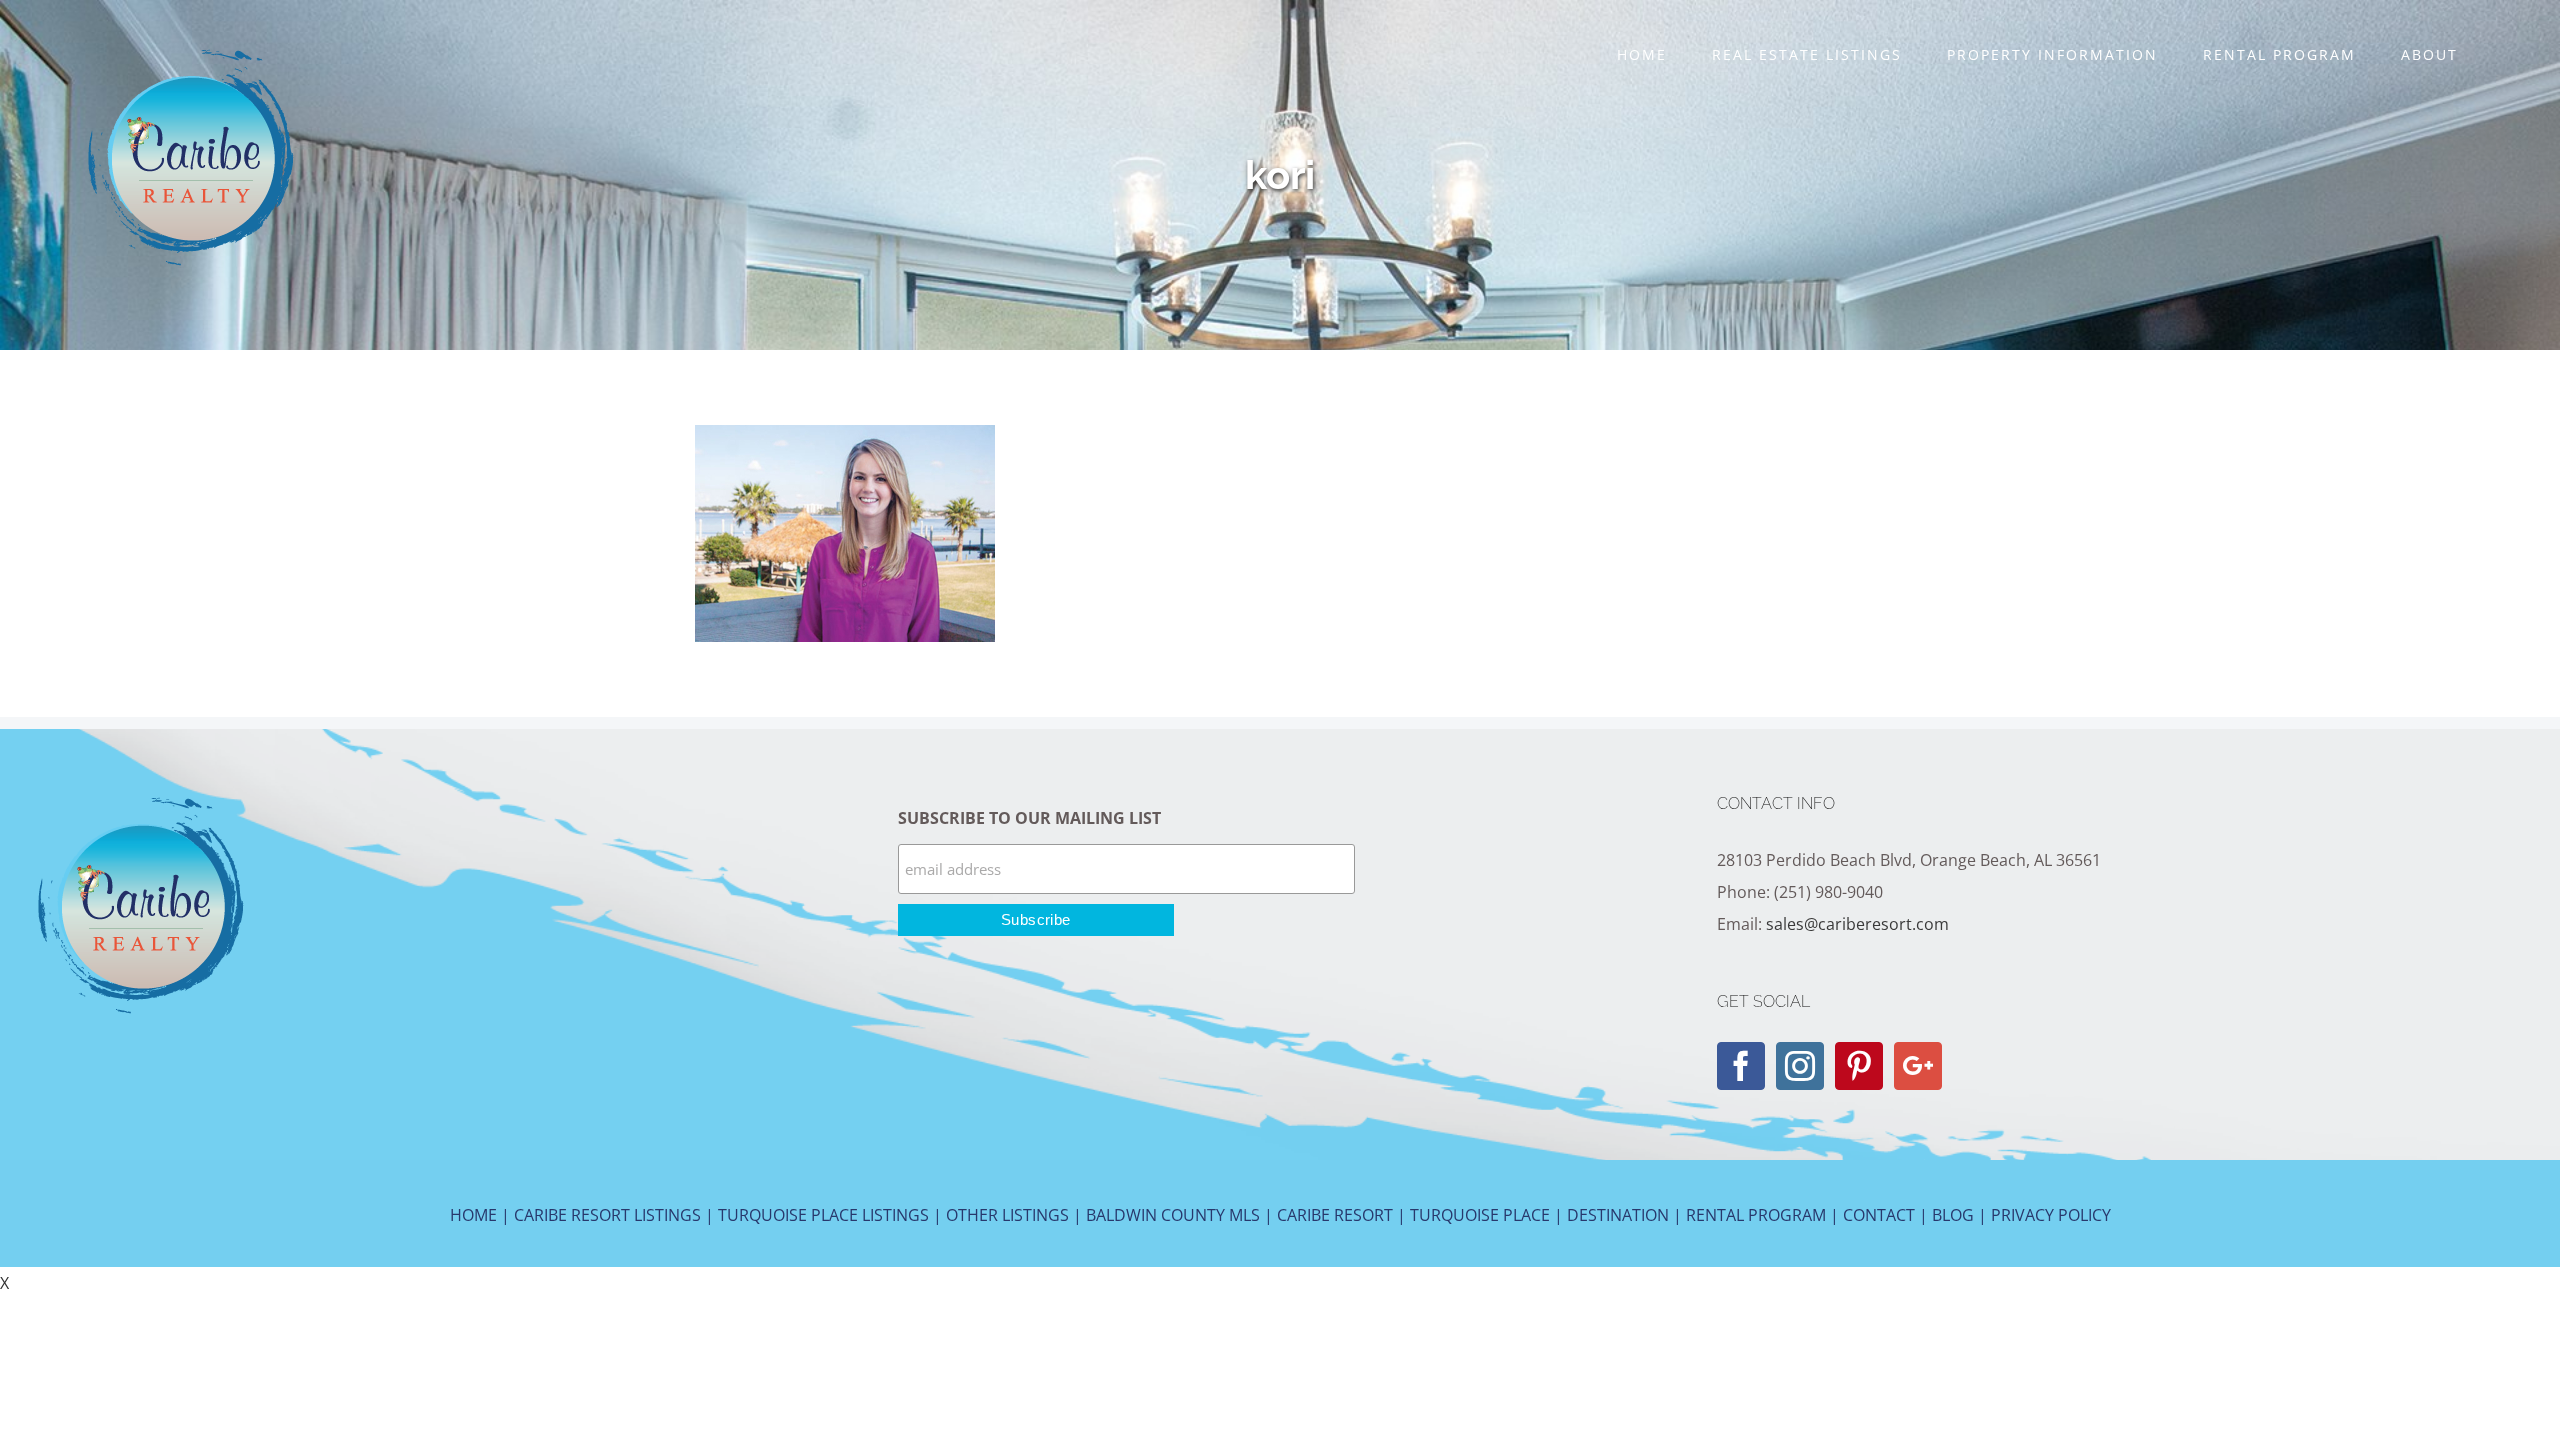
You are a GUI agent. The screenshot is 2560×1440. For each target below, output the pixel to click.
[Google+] (1918, 1066)
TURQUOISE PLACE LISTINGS (823, 1215)
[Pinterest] (1859, 1066)
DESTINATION (1618, 1215)
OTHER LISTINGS (1007, 1215)
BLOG (1953, 1215)
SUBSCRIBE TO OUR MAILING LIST (1029, 818)
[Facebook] (1741, 1066)
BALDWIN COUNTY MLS (1173, 1215)
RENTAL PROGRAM (1756, 1215)
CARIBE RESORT (1335, 1215)
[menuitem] (1641, 55)
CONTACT (1879, 1215)
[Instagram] (1800, 1066)
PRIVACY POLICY (2051, 1215)
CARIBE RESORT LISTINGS (607, 1215)
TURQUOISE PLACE (1480, 1215)
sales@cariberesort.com (1857, 924)
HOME (473, 1215)
